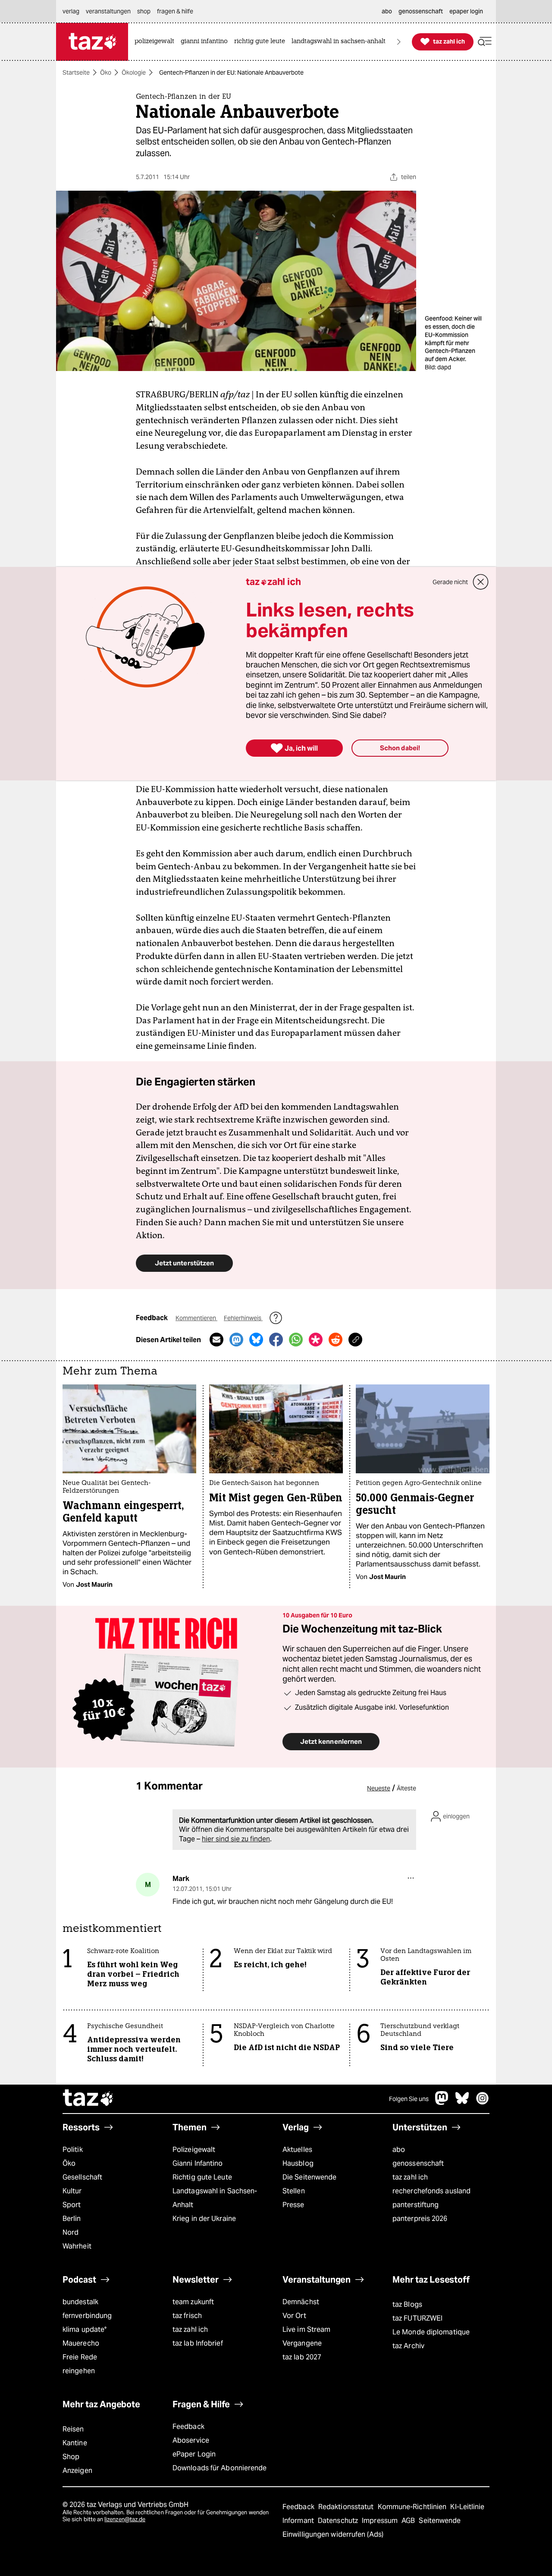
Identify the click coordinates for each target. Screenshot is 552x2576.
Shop (71, 2457)
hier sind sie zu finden (236, 1839)
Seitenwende (440, 2521)
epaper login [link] (466, 11)
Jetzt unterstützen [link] (184, 1263)
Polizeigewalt (194, 2150)
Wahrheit (77, 2246)
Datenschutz (339, 2521)
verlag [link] (71, 11)
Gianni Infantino (198, 2163)
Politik (73, 2150)
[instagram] (483, 2103)
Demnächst (301, 2302)
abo (399, 2150)
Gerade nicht (450, 582)
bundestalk (80, 2302)
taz (88, 2099)
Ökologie (134, 72)
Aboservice (191, 2440)
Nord (71, 2232)
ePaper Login (194, 2454)
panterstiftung (416, 2205)
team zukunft (193, 2302)
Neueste (379, 1788)
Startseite (76, 72)
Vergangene (302, 2343)
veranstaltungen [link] (108, 11)
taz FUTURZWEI (417, 2318)
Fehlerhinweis (243, 1318)
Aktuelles (297, 2150)
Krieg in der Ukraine (204, 2219)
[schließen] (481, 582)
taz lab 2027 (302, 2357)
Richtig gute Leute (202, 2177)
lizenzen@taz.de (125, 2519)
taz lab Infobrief (198, 2343)
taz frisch (187, 2316)
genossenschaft (418, 2163)
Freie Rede (80, 2357)
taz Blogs (407, 2304)
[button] (485, 42)
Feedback (188, 2427)
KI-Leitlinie (467, 2507)
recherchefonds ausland (431, 2191)
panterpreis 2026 (420, 2219)
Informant (299, 2521)
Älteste (406, 1788)
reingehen (79, 2371)
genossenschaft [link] (421, 11)
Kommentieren (196, 1318)
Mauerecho (81, 2343)
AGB (409, 2521)
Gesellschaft (82, 2177)
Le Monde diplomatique (431, 2332)
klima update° (85, 2329)
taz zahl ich (410, 2177)
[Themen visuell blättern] (399, 42)
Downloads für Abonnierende (220, 2468)
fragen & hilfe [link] (175, 11)
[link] (157, 42)
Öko (106, 72)
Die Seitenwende (309, 2177)
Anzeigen (77, 2471)
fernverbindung (87, 2316)
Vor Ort (294, 2316)
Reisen (73, 2429)
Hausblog (298, 2163)
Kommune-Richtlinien (413, 2507)
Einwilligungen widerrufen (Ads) (333, 2534)
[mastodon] (442, 2103)
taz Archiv (408, 2346)
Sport (72, 2205)
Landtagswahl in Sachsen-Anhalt (215, 2198)
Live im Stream (306, 2329)
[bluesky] (462, 2103)
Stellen (294, 2191)
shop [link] (144, 11)
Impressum (381, 2521)
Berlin (72, 2219)
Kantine (75, 2443)
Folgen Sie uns (409, 2099)
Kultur (72, 2191)
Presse (293, 2205)
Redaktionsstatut (347, 2507)
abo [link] (387, 11)
